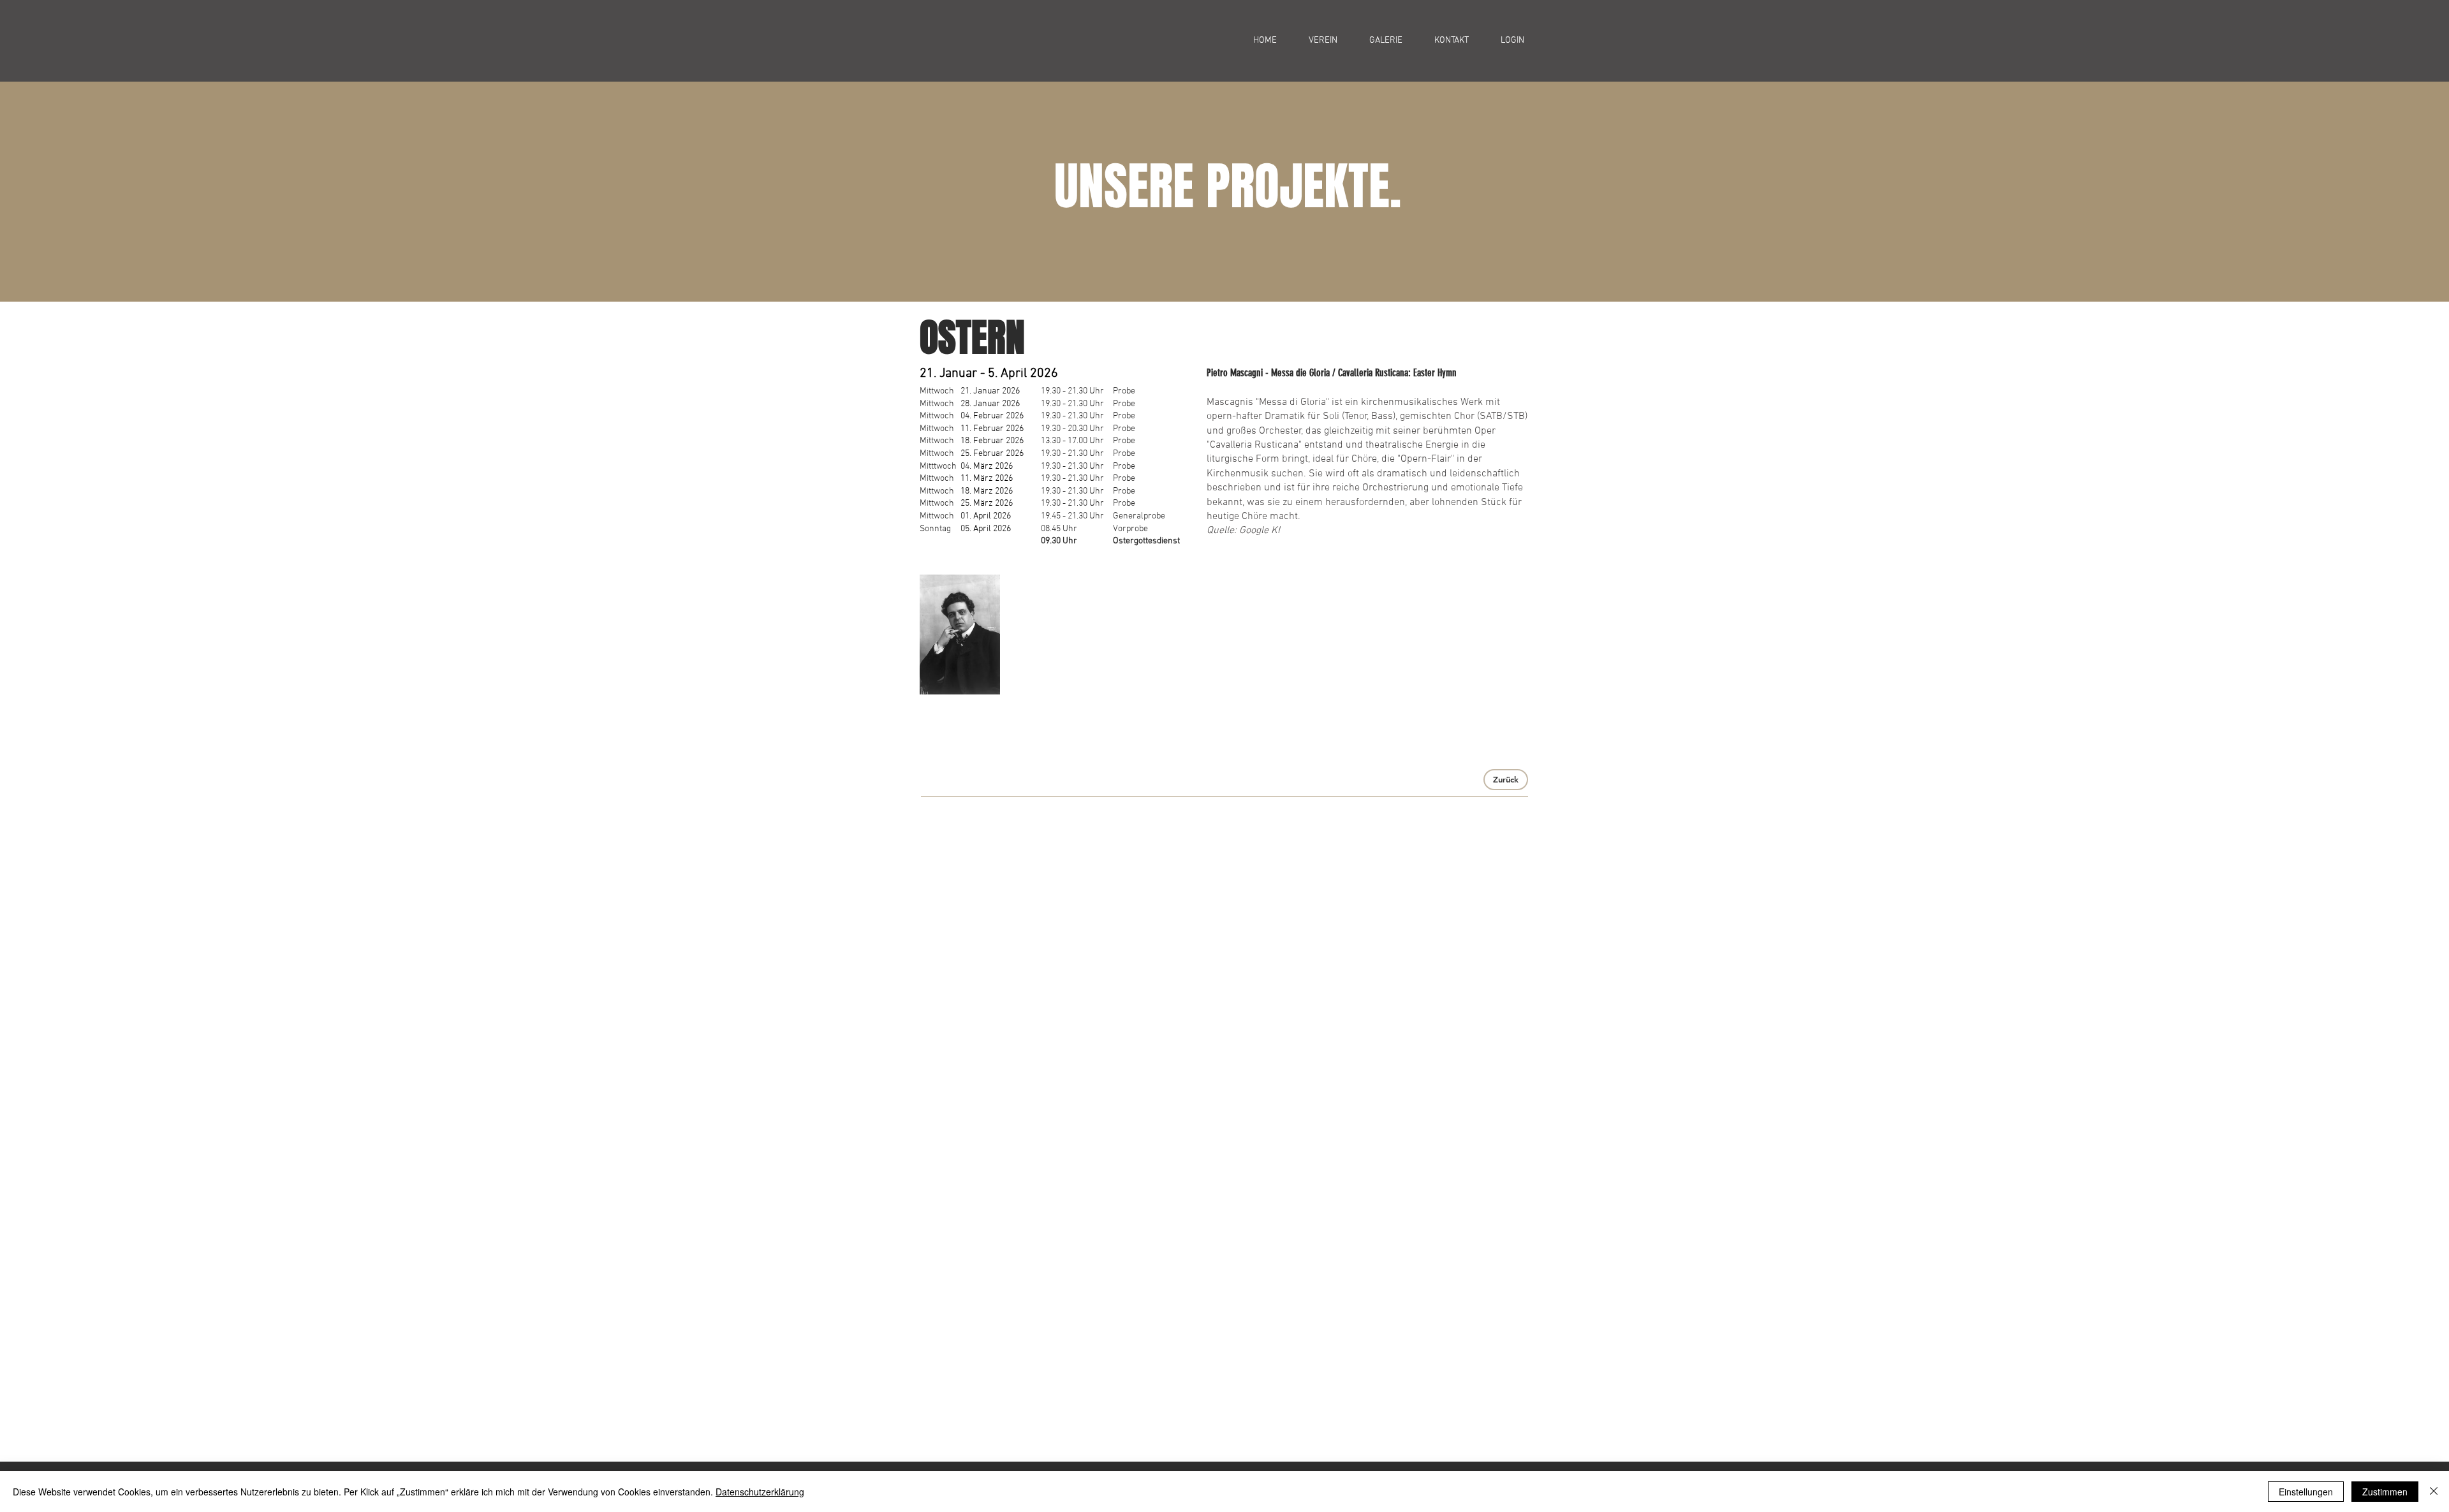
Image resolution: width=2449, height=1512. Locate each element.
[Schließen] (2434, 1492)
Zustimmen (2385, 1492)
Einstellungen (2306, 1492)
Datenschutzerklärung (760, 1492)
